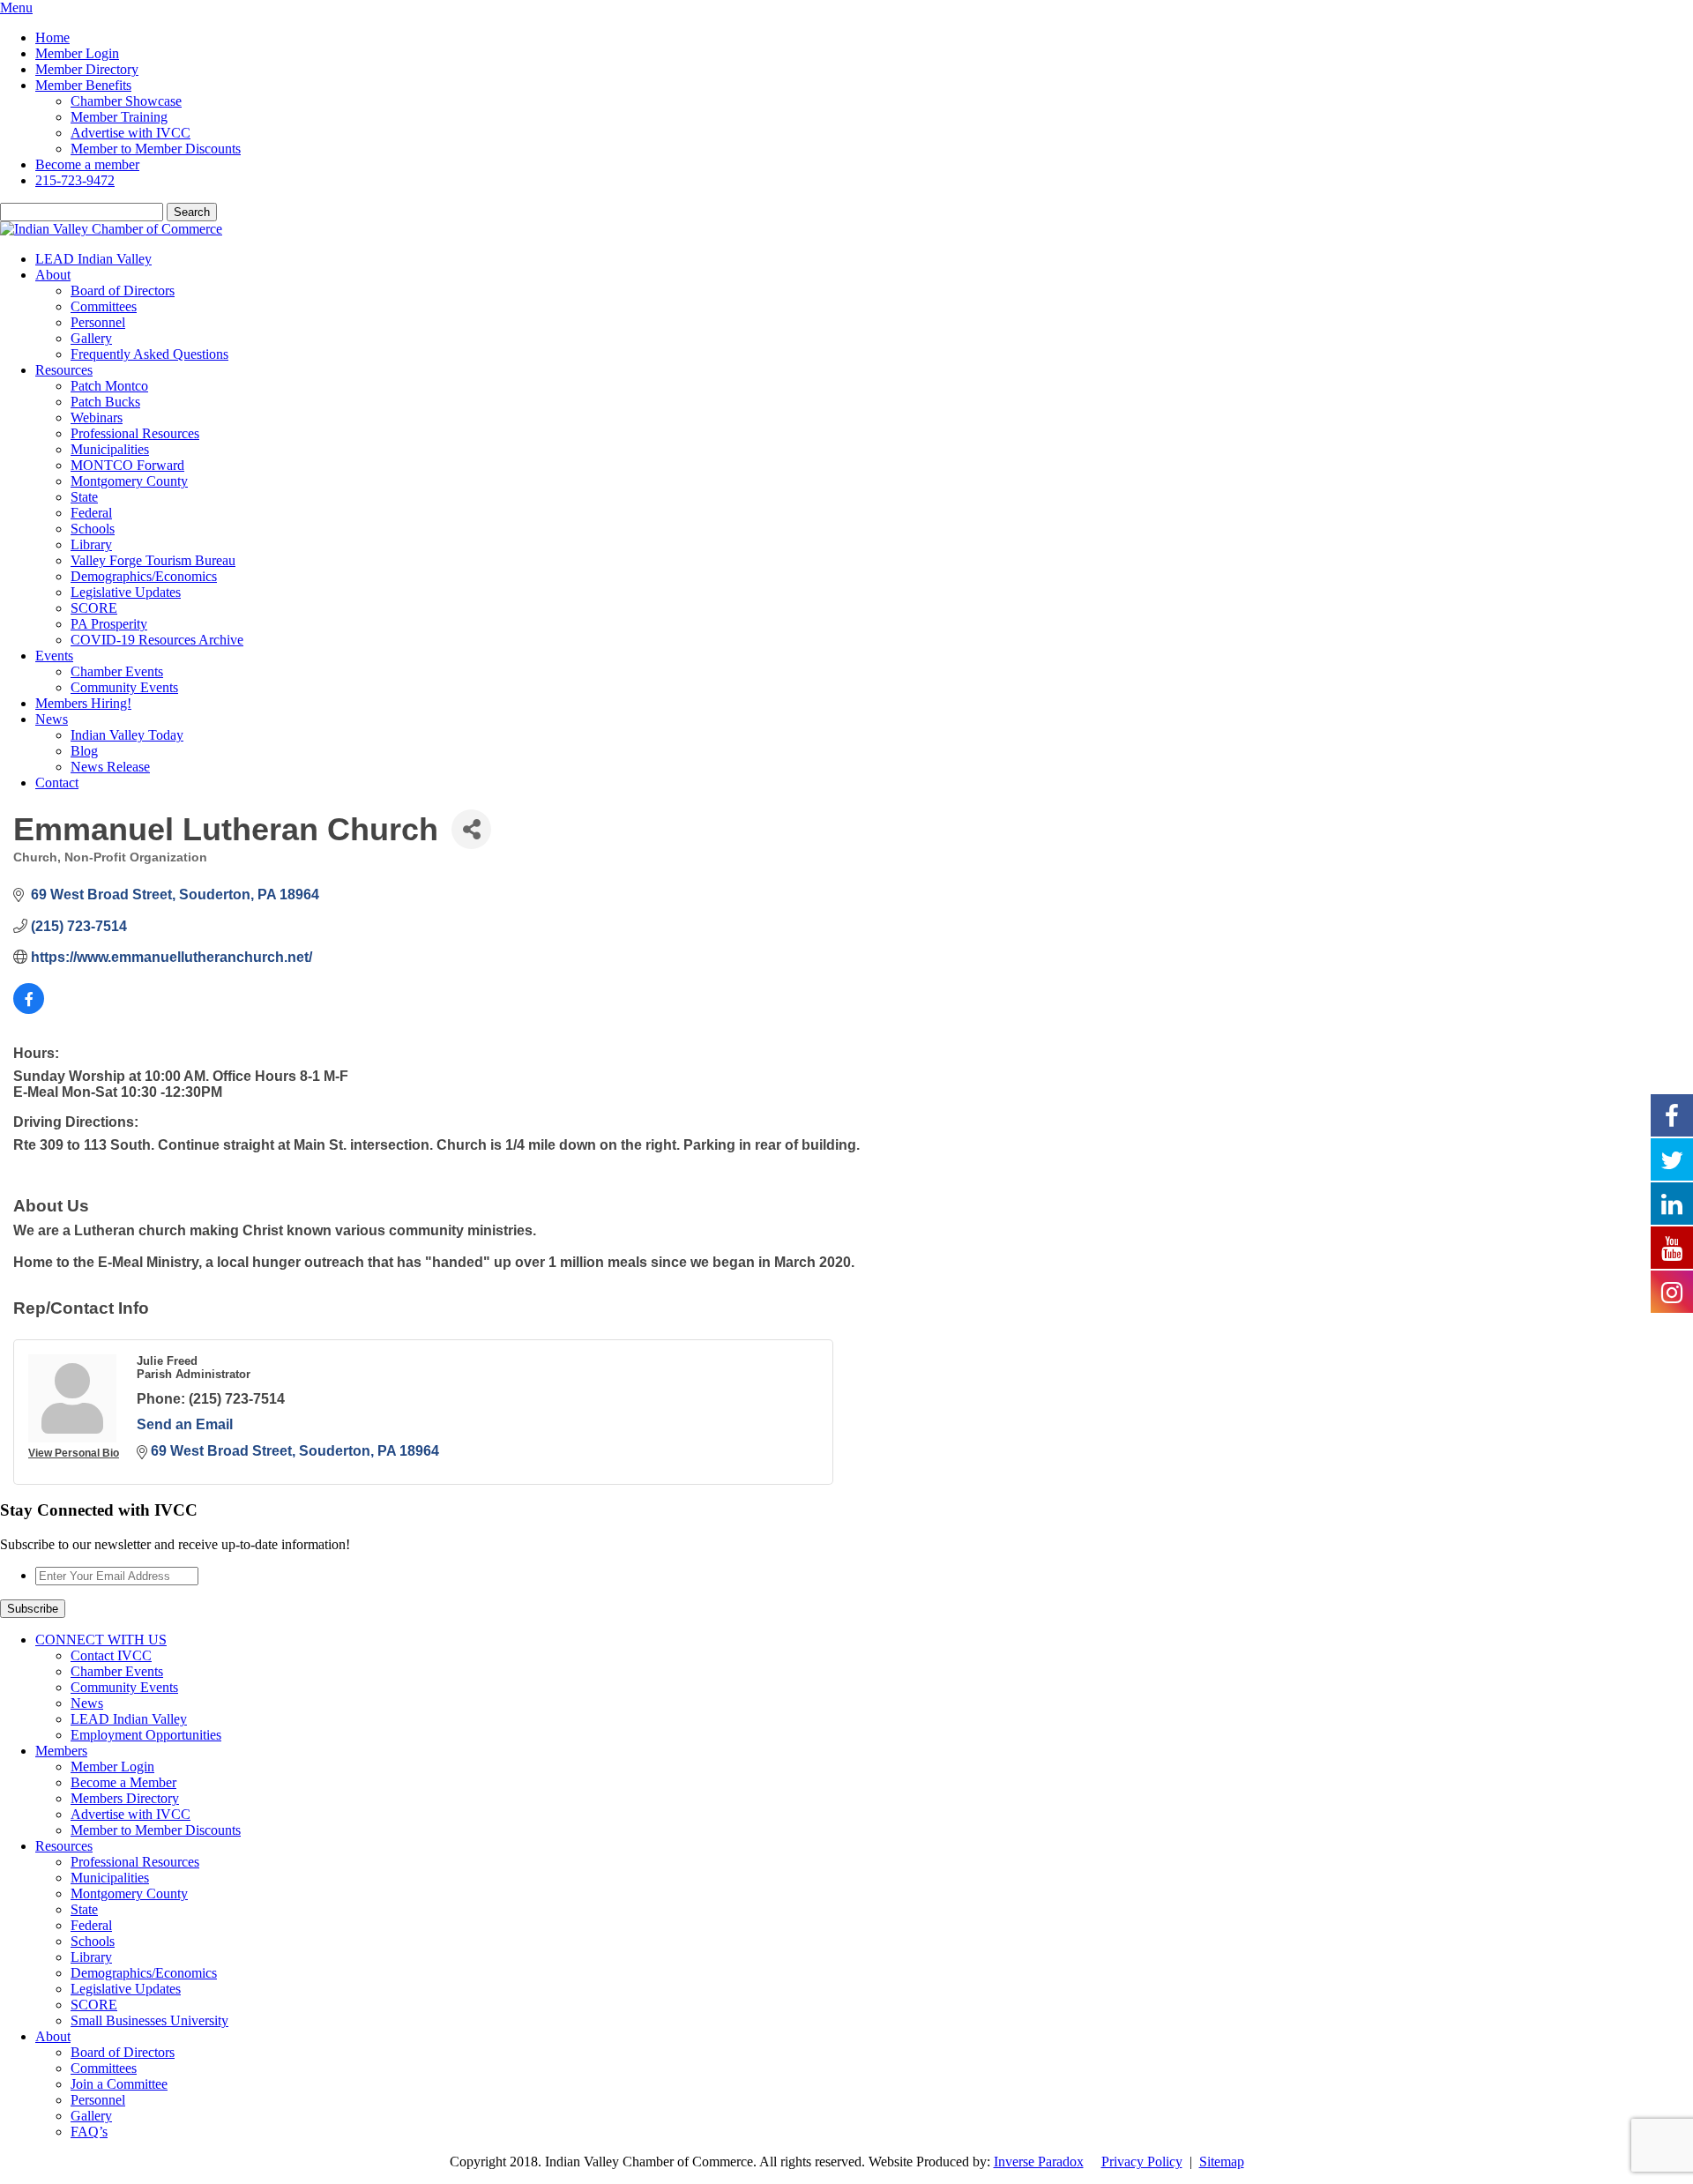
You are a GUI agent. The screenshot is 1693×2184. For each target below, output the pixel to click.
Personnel (98, 322)
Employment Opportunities (146, 1735)
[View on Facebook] (29, 1009)
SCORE (94, 608)
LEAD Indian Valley (93, 259)
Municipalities (110, 449)
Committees (104, 306)
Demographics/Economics (144, 576)
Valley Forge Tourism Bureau (153, 560)
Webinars (97, 417)
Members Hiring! (83, 703)
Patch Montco (109, 386)
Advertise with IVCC (131, 133)
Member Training (119, 117)
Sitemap (1222, 2162)
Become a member (87, 164)
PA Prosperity (109, 624)
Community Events (124, 687)
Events (54, 656)
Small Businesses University (149, 2020)
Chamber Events (117, 671)
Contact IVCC (111, 1655)
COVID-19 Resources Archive (157, 640)
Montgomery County (129, 481)
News (52, 719)
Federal (91, 513)
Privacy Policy (1142, 2162)
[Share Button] (471, 829)
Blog (84, 751)
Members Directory (125, 1798)
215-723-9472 (75, 180)
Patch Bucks (105, 402)
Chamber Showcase (126, 101)
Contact (57, 783)
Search (192, 212)
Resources (64, 370)
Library (91, 544)
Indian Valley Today (127, 735)
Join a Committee (119, 2084)
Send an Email (185, 1424)
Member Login (77, 53)
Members (61, 1751)
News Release (110, 767)
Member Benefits (83, 85)
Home (52, 37)
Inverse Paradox (1039, 2162)
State (84, 497)
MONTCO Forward (127, 465)
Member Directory (87, 69)
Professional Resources (135, 433)
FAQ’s (89, 2132)
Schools (93, 529)
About (53, 275)
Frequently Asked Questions (149, 354)
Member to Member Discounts (156, 149)
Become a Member (123, 1782)
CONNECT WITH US (101, 1640)
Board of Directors (123, 291)
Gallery (91, 338)
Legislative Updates (126, 592)
